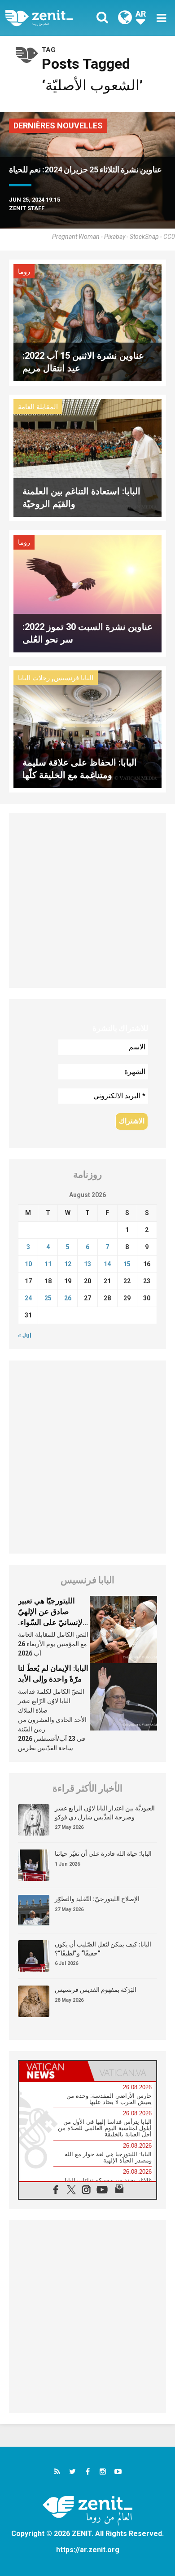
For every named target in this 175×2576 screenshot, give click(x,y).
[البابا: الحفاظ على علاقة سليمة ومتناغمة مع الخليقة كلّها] (87, 729)
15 (127, 1264)
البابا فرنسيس (74, 678)
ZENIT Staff (27, 208)
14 (107, 1264)
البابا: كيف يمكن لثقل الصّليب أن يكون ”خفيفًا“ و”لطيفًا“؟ (103, 1949)
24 (28, 1298)
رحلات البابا (34, 678)
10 (28, 1264)
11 (48, 1264)
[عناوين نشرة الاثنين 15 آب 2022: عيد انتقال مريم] (87, 322)
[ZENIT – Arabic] (49, 18)
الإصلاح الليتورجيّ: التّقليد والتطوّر (97, 1899)
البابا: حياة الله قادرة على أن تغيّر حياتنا (103, 1854)
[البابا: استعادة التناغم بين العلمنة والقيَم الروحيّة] (87, 457)
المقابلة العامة (38, 407)
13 (87, 1264)
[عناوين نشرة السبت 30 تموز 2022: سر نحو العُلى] (87, 593)
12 (68, 1264)
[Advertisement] (87, 900)
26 (68, 1298)
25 (48, 1298)
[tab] (53, 2071)
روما (24, 272)
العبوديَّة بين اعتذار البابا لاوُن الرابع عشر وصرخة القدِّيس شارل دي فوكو (105, 1813)
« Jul (25, 1335)
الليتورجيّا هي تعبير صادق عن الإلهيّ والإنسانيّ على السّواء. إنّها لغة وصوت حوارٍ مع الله (54, 1622)
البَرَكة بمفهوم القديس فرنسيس (96, 1990)
